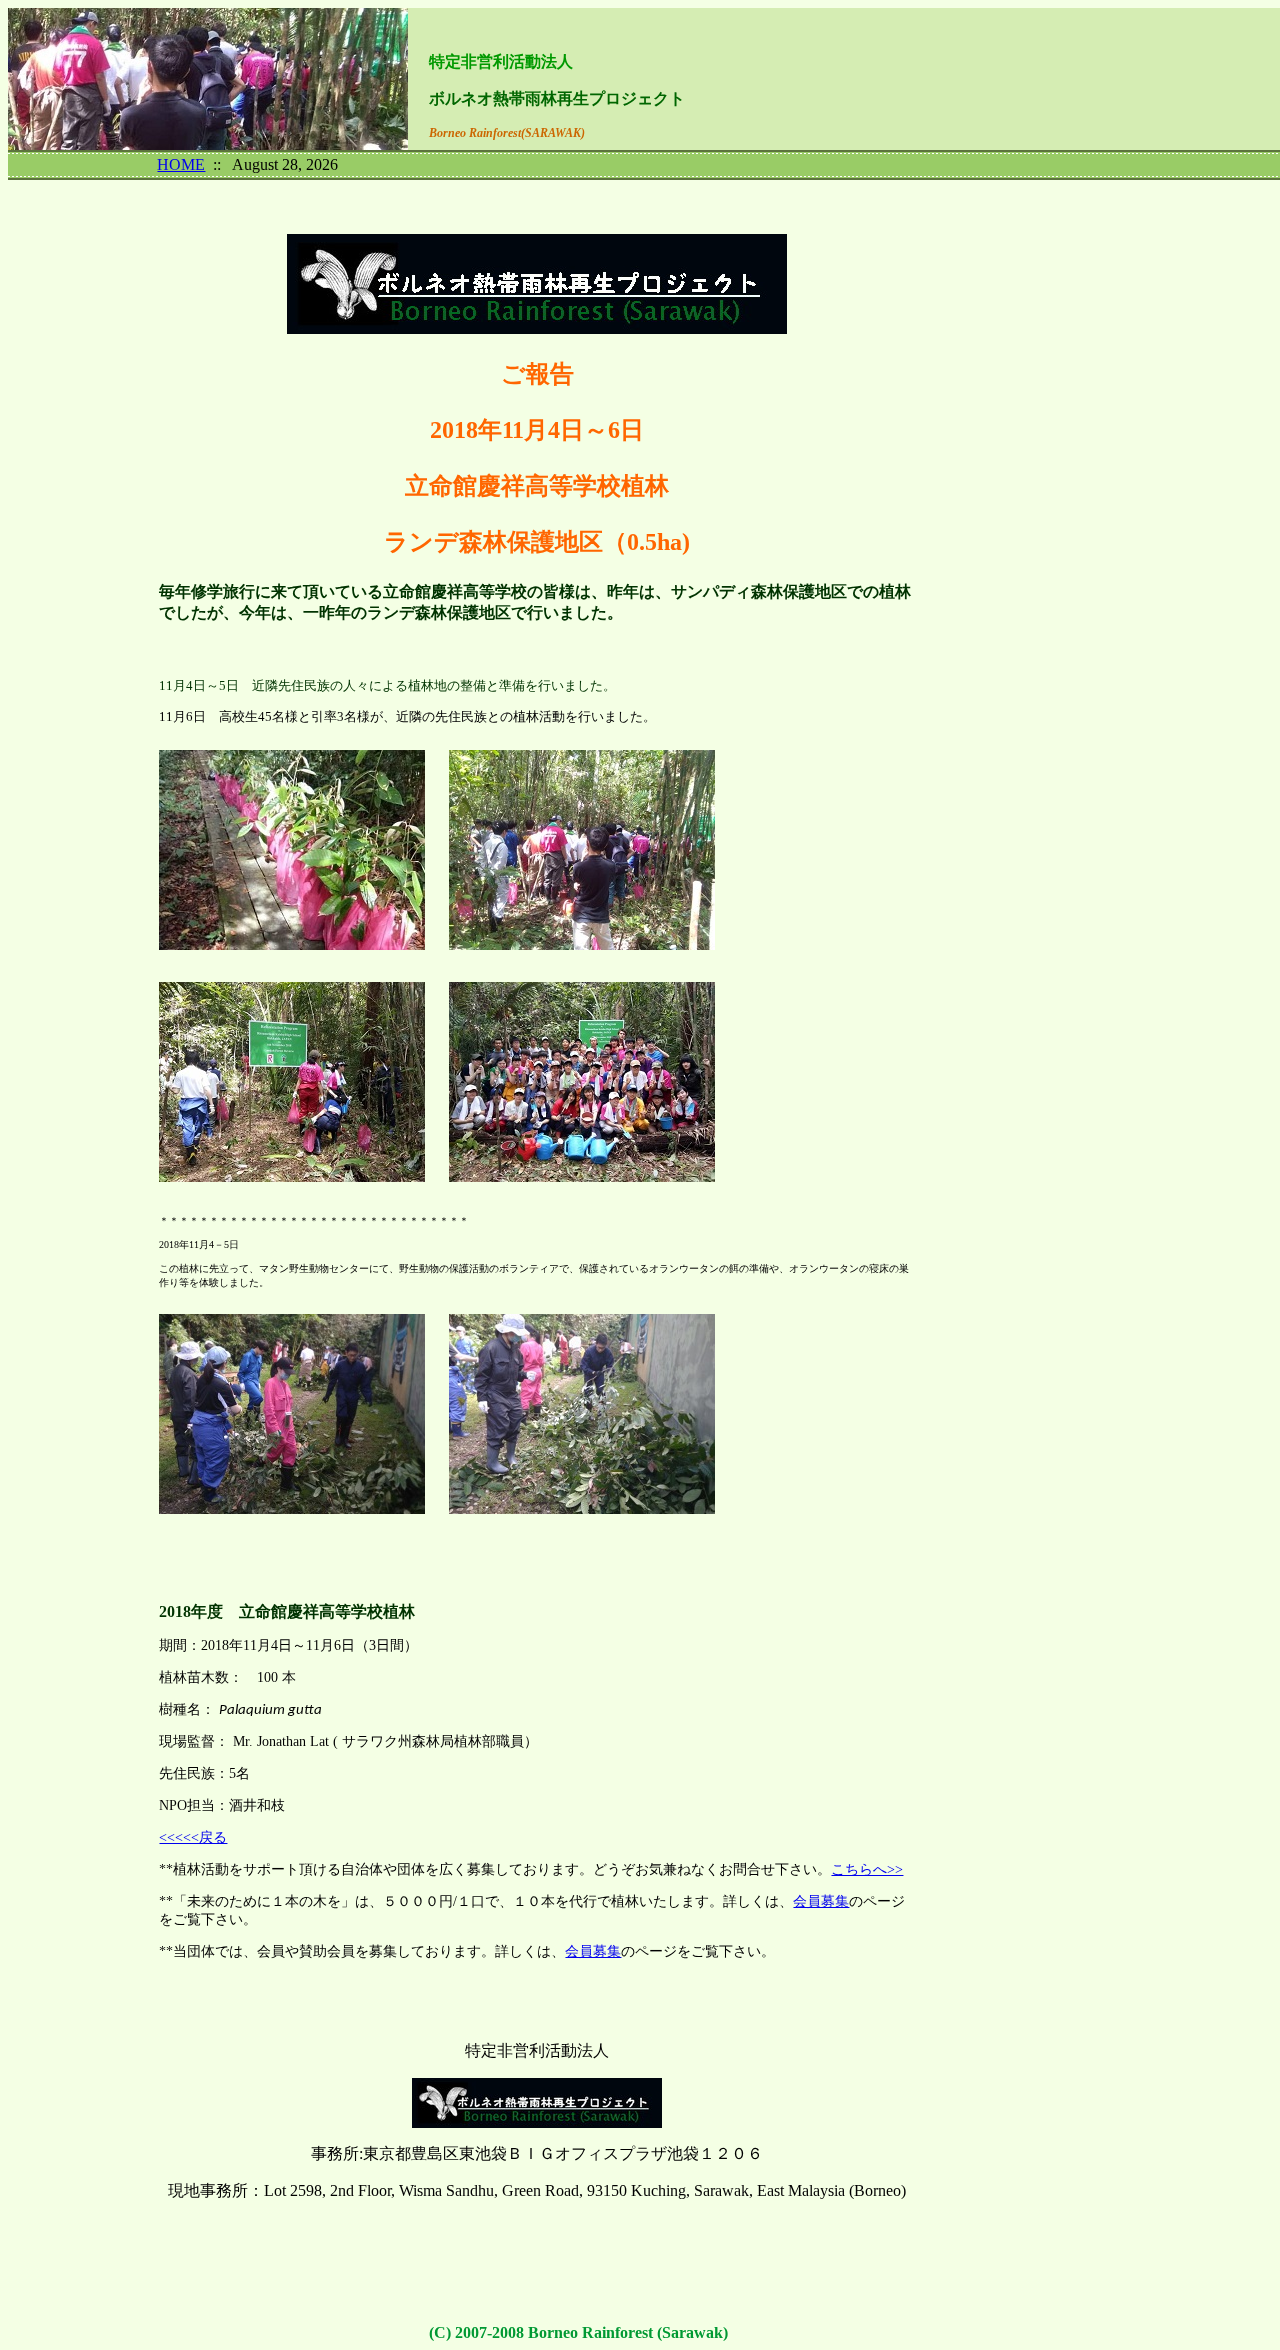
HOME (181, 164)
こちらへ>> (867, 1869)
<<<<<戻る (193, 1837)
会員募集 (821, 1901)
